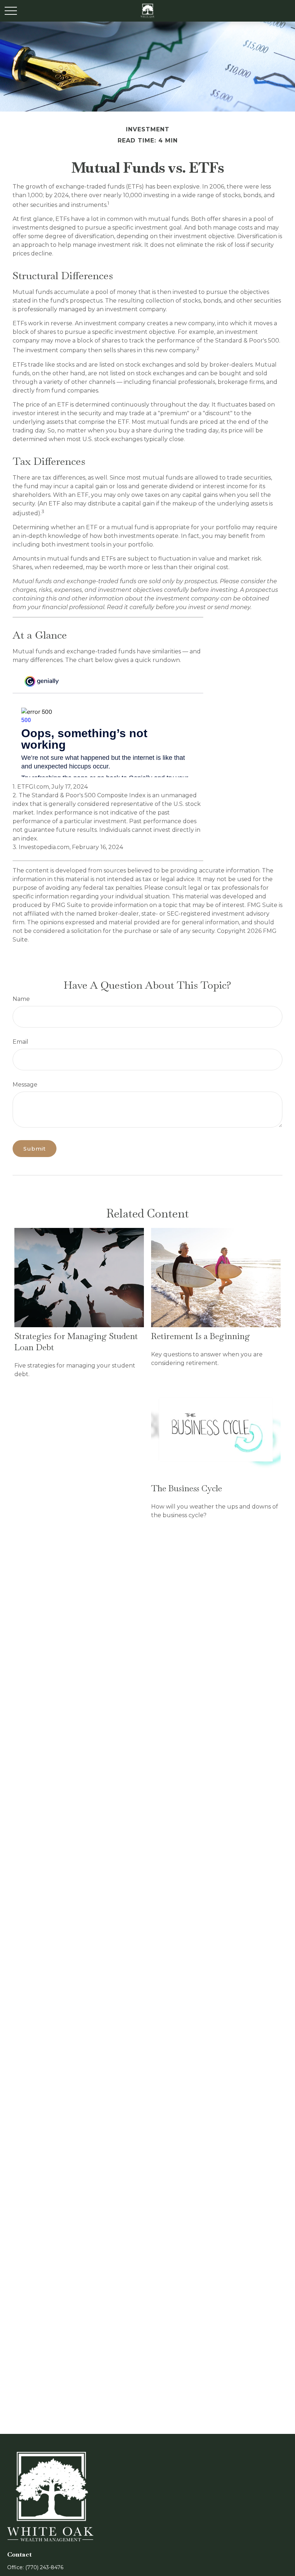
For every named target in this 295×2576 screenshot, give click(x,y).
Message (25, 1085)
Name (21, 999)
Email (21, 1042)
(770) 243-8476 (44, 2567)
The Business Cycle (187, 1488)
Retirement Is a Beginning (201, 1336)
